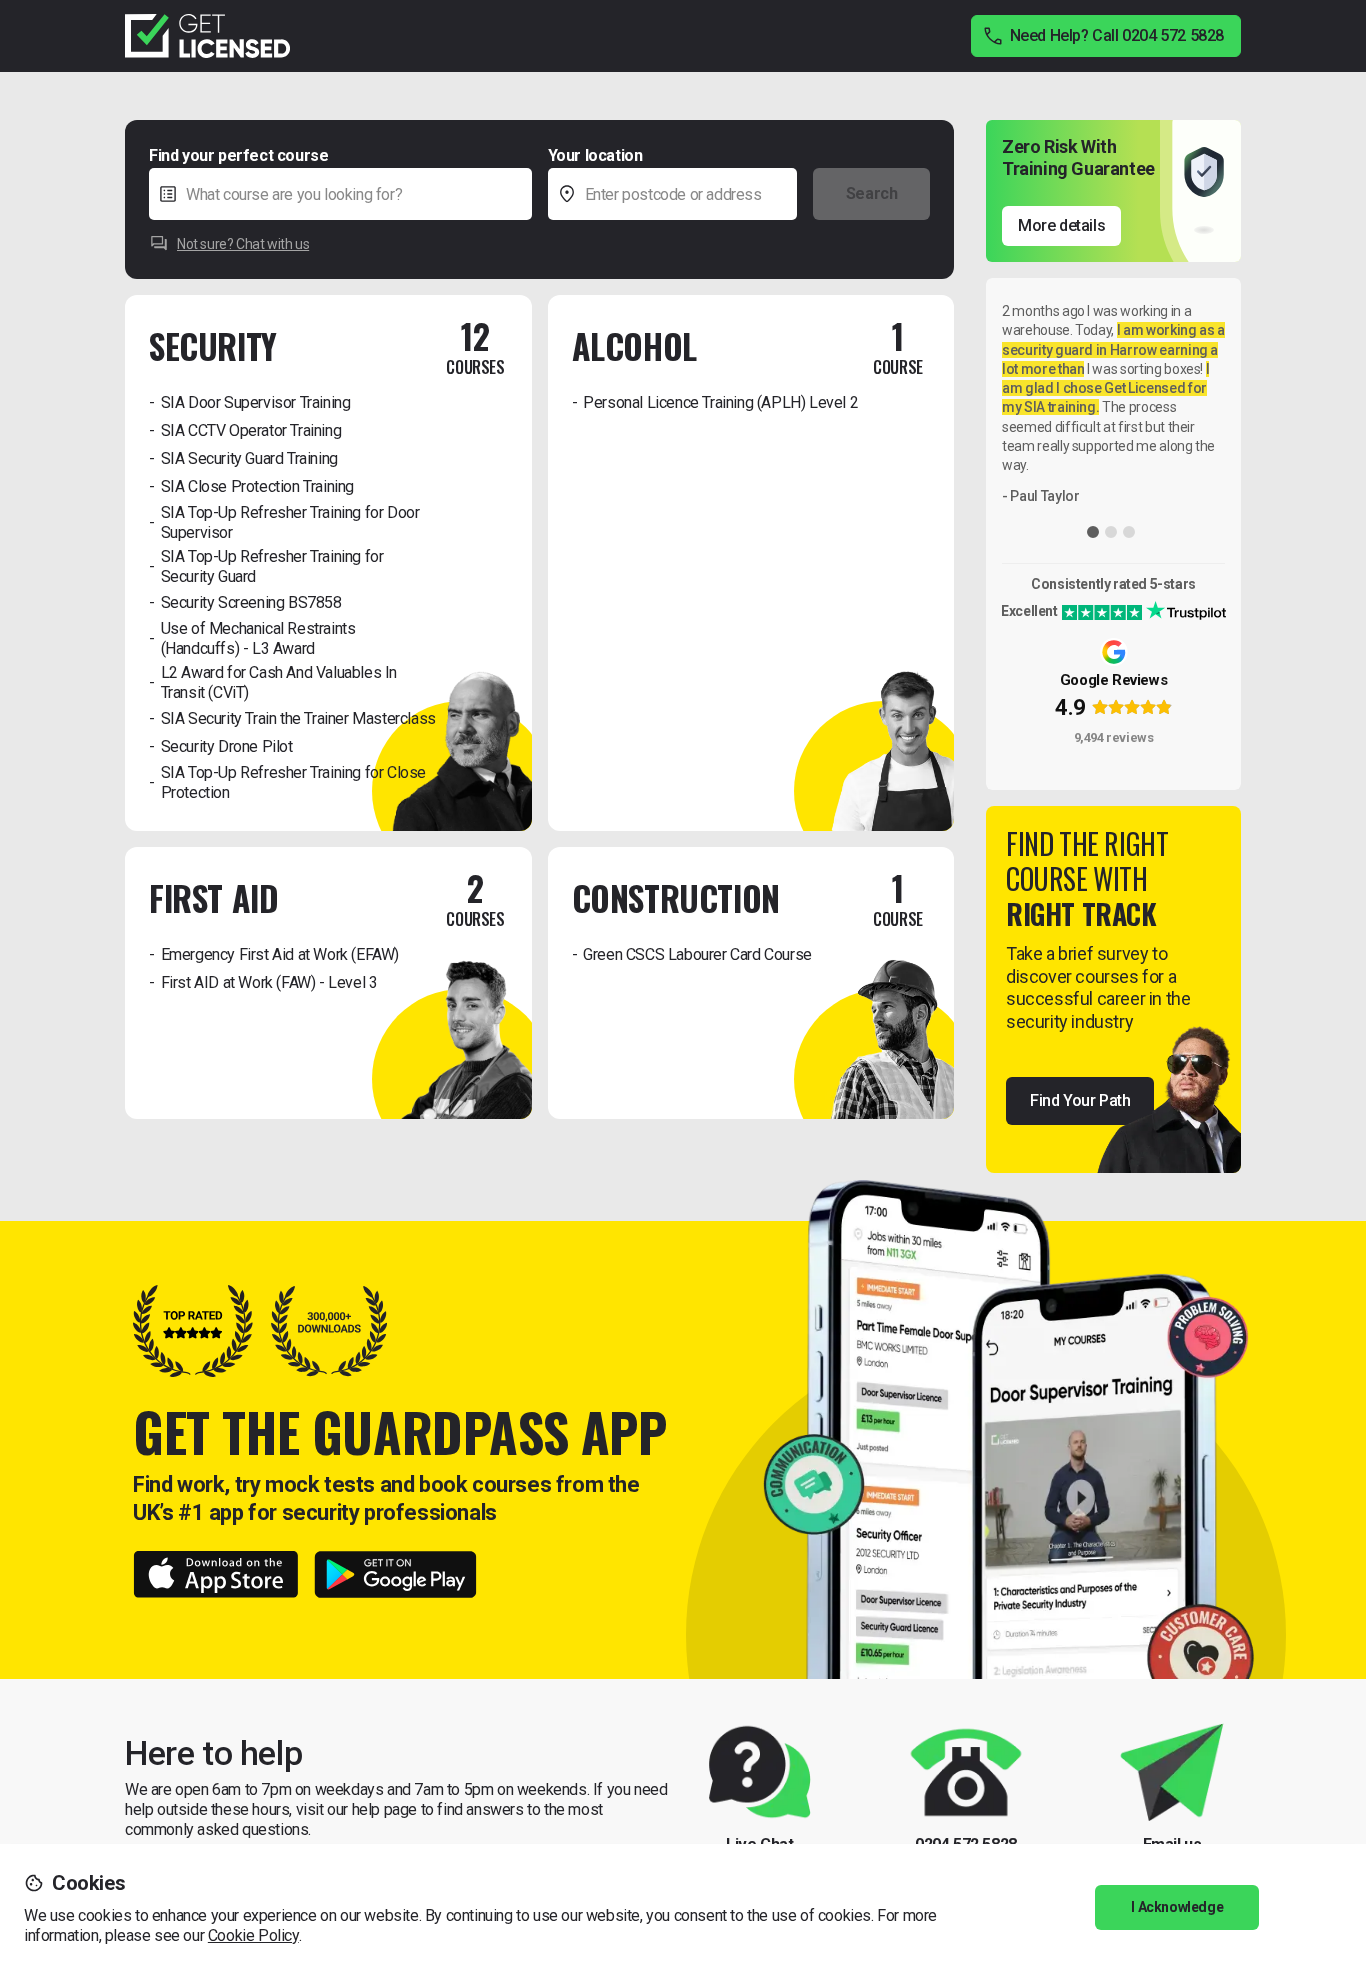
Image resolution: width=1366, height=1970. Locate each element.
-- (817, 154)
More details (1061, 225)
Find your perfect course (238, 155)
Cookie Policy (253, 1935)
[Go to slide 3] (1129, 532)
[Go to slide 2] (1111, 532)
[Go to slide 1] (1093, 532)
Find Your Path (1080, 1100)
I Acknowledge (1177, 1907)
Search (872, 193)
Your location (595, 155)
